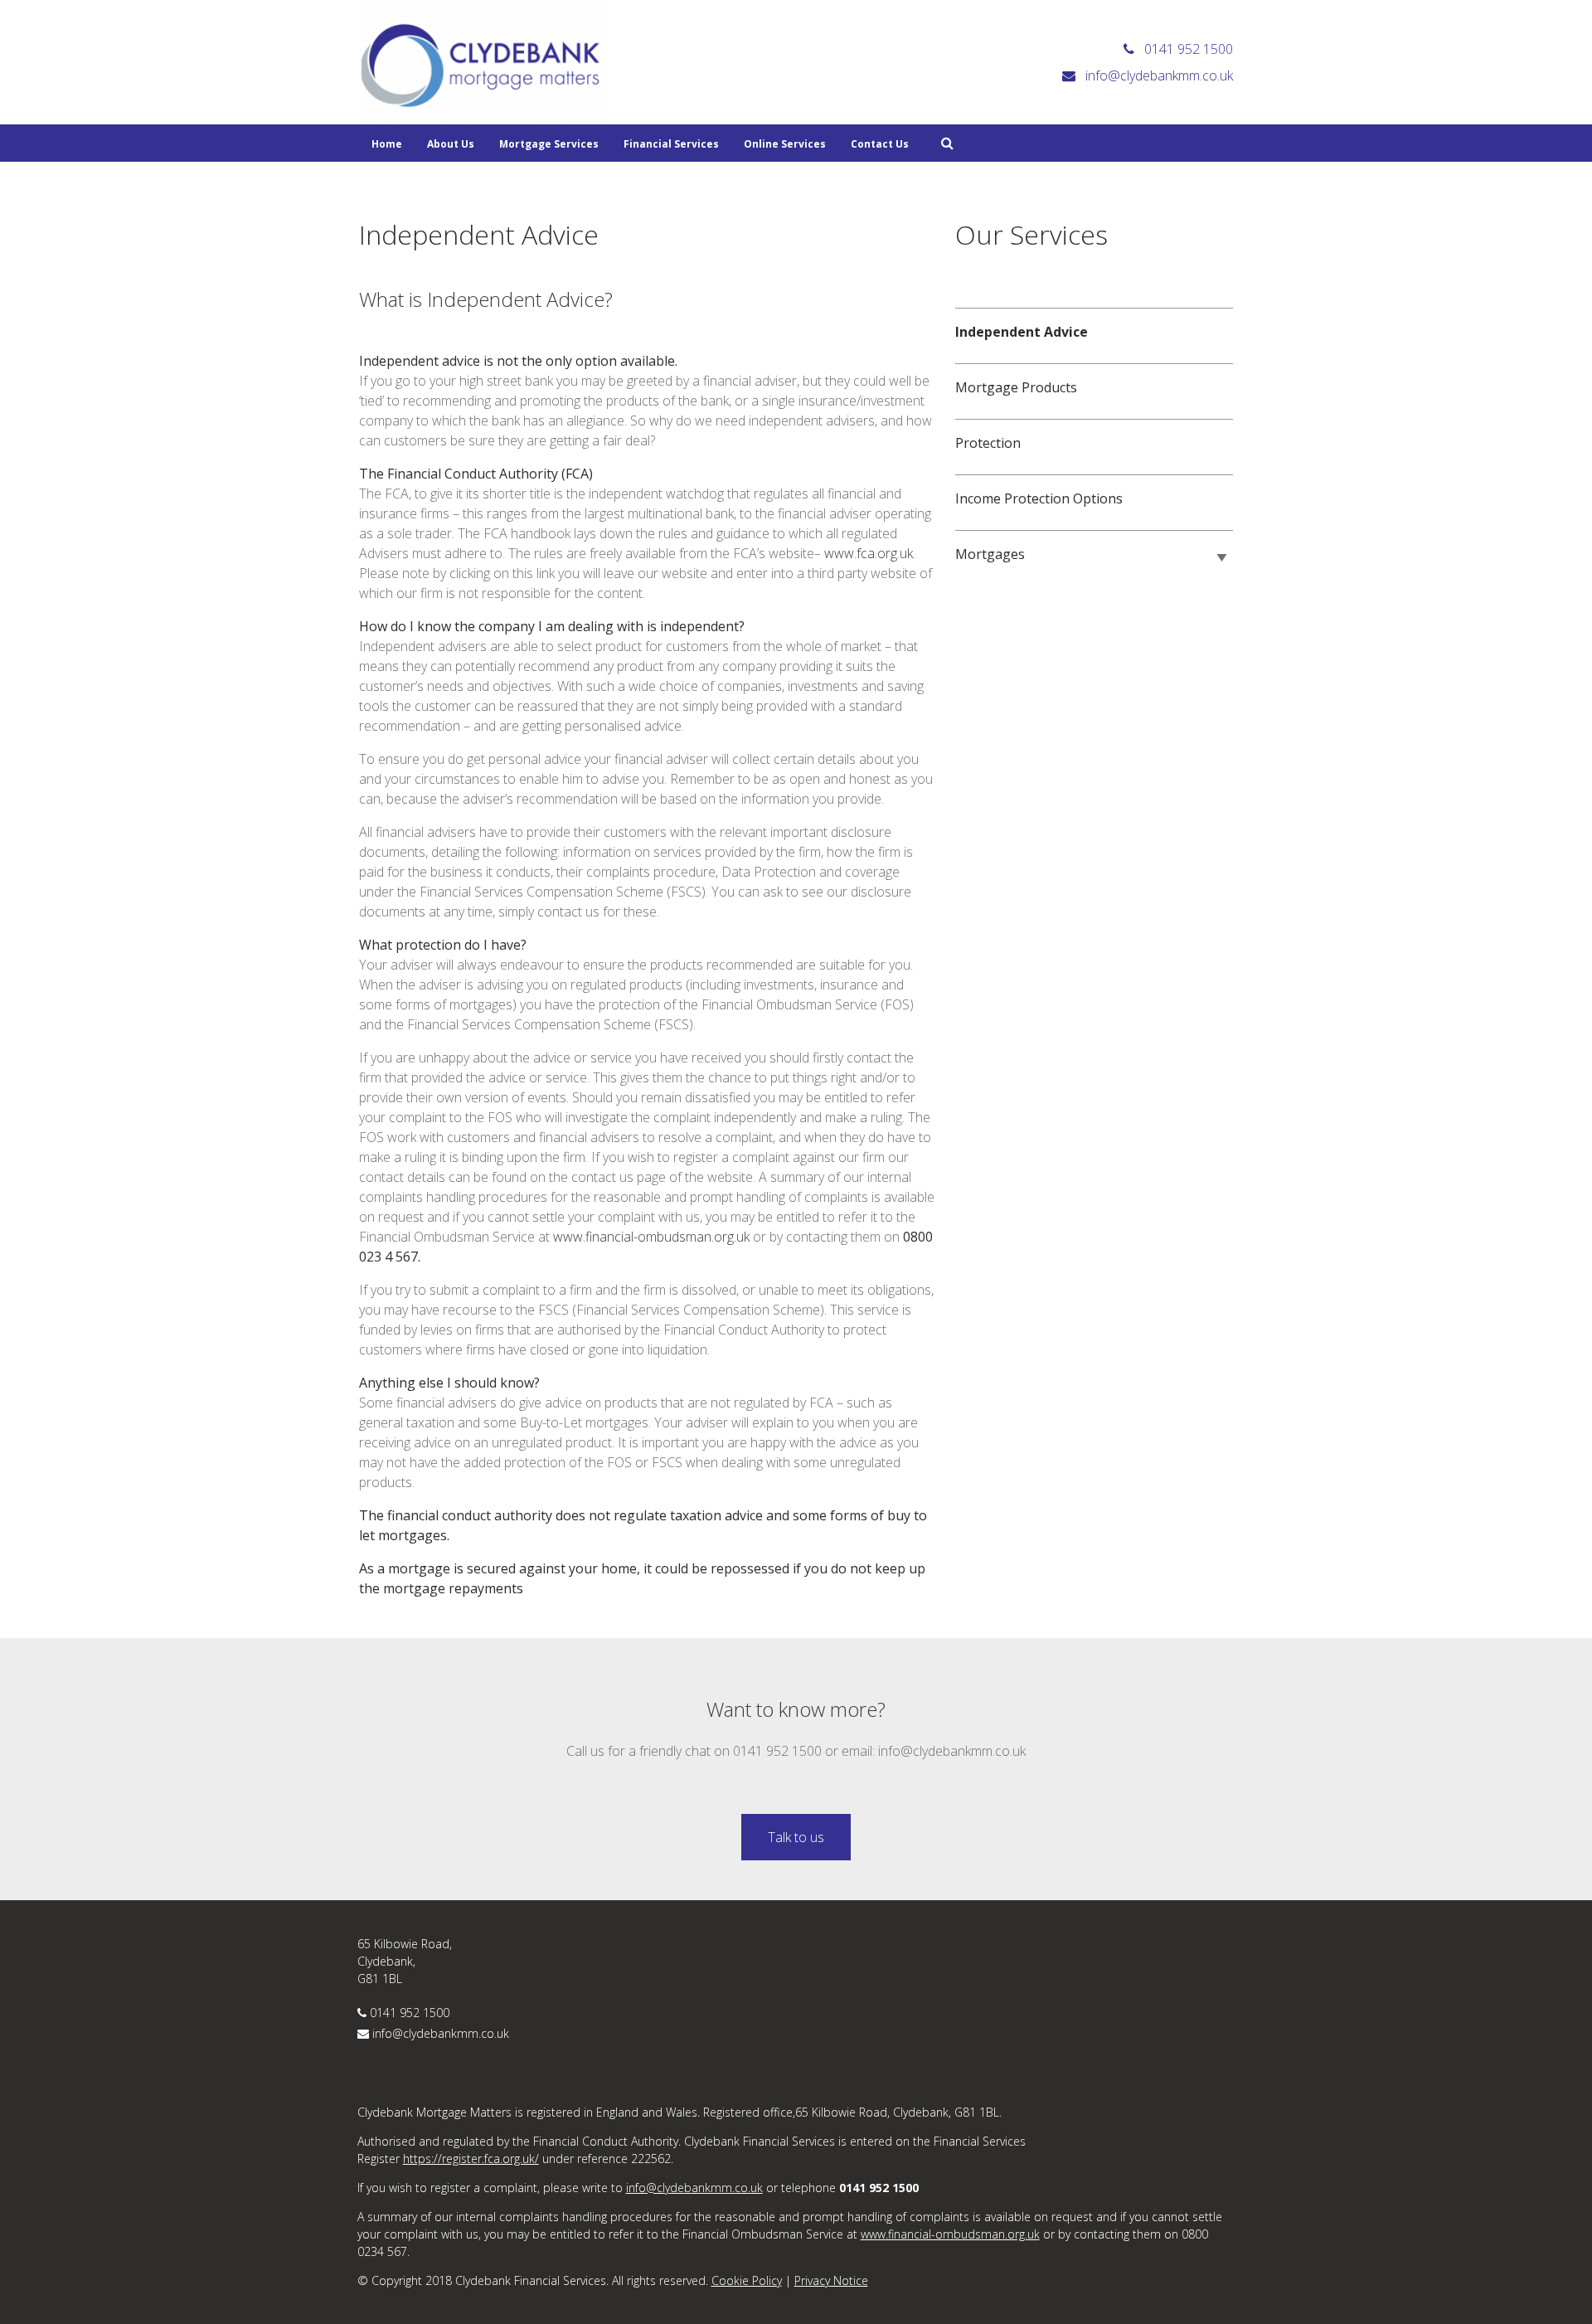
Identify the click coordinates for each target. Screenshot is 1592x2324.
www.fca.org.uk (869, 553)
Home (387, 144)
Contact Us (880, 144)
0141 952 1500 (410, 2013)
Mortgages (990, 554)
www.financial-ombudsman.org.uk (651, 1237)
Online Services (785, 144)
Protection (988, 443)
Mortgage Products (1016, 387)
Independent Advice (1022, 332)
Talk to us (796, 1837)
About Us (451, 144)
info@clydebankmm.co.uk (441, 2033)
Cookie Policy (747, 2280)
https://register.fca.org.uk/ (471, 2159)
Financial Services (671, 144)
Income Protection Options (1039, 498)
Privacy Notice (831, 2280)
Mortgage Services (549, 144)
